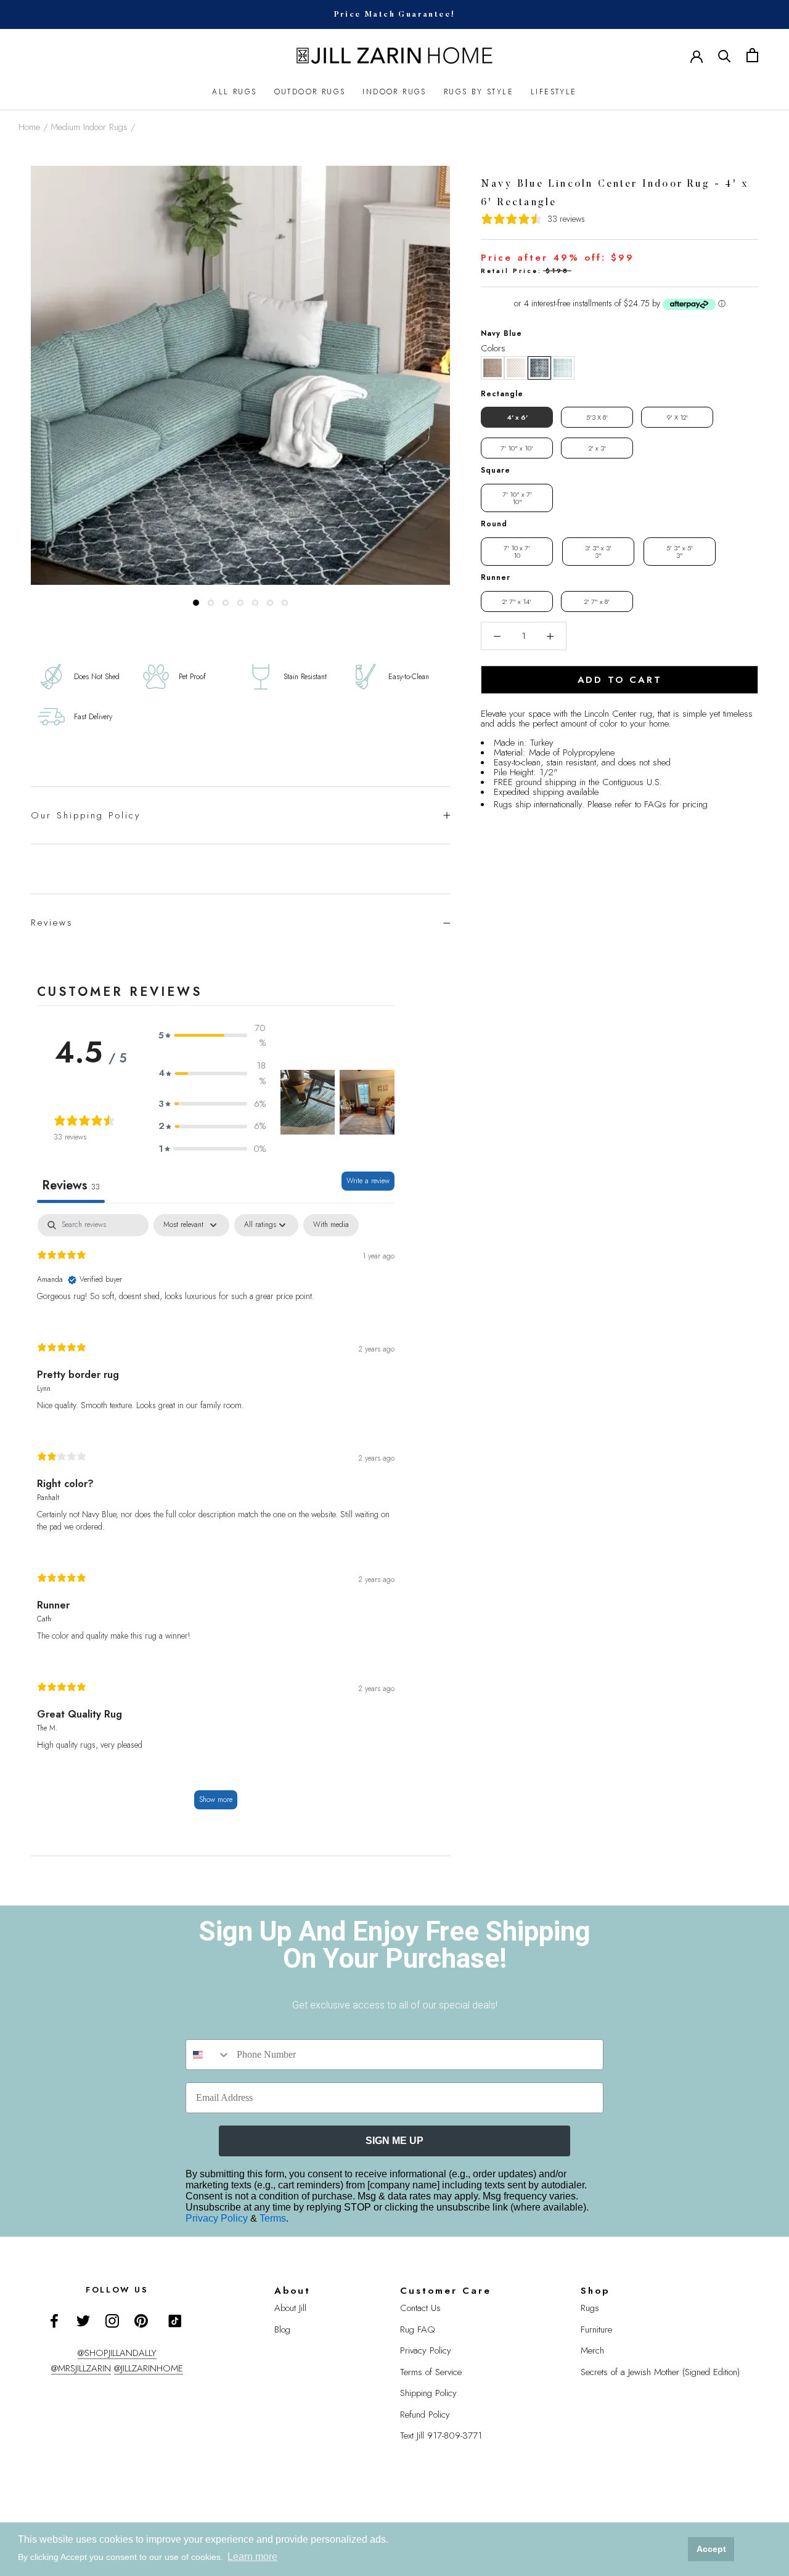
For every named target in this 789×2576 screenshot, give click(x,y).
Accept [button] (711, 2549)
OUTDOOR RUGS (310, 92)
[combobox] (208, 2055)
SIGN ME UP (394, 2141)
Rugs (590, 2308)
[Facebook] (54, 2320)
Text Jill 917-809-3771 (441, 2435)
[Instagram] (112, 2320)
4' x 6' (517, 417)
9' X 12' (677, 417)
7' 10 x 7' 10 (517, 552)
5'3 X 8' (597, 417)
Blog (282, 2329)
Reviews (52, 923)
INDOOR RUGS (394, 92)
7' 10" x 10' (517, 448)
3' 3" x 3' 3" (598, 552)
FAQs (655, 804)
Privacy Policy (218, 2218)
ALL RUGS (234, 92)
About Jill (290, 2308)
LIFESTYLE (554, 92)
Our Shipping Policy (86, 815)
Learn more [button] (252, 2557)
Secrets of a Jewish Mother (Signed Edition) (660, 2372)
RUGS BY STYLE (479, 92)
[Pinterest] (141, 2320)
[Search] (725, 55)
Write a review (368, 1181)
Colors (493, 348)
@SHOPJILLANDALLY (117, 2353)
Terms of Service (431, 2372)
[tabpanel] (216, 1518)
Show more (216, 1800)
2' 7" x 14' (517, 601)
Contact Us (420, 2308)
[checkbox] (331, 1225)
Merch (592, 2350)
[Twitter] (83, 2320)
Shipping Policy (428, 2393)
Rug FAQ (418, 2329)
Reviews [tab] (71, 1185)
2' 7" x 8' (597, 601)
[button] (493, 368)
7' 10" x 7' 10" (517, 498)
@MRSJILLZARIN (81, 2368)
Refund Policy (425, 2415)
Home (29, 127)
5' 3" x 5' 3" (680, 552)
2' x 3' (597, 448)
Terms (273, 2218)
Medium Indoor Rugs (89, 127)
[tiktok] (175, 2321)
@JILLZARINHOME (149, 2368)
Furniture (596, 2329)
